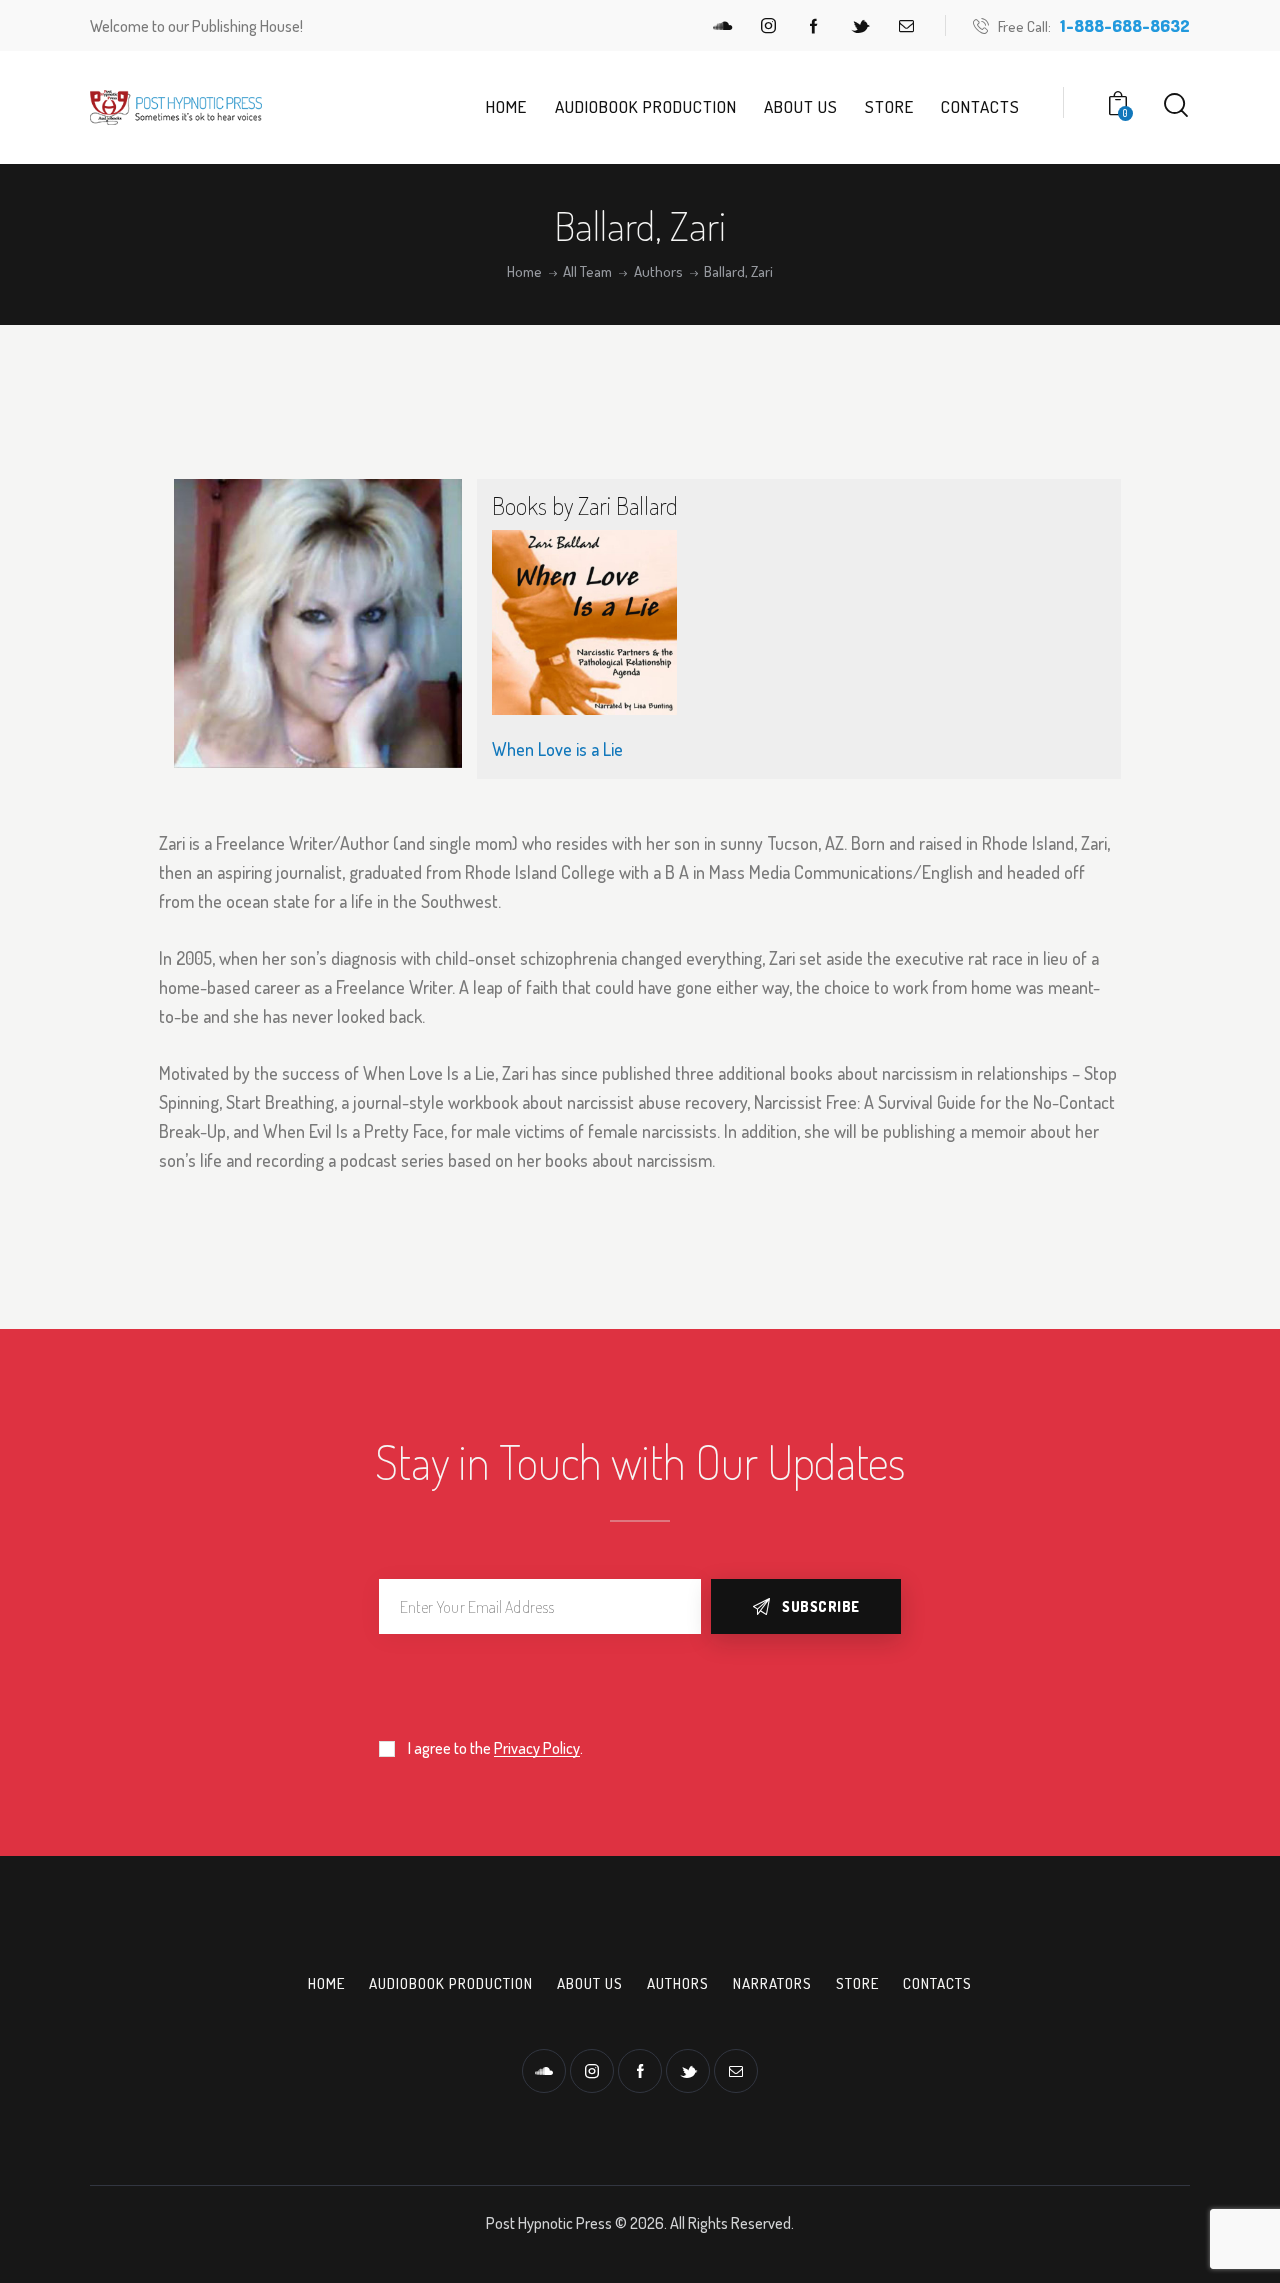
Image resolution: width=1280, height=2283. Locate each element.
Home (524, 272)
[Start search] (1176, 105)
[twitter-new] (860, 26)
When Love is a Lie (557, 749)
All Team (587, 272)
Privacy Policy (537, 1748)
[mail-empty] (906, 26)
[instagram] (768, 26)
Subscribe (821, 1606)
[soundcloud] (722, 26)
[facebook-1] (814, 26)
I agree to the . (495, 1748)
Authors (658, 272)
